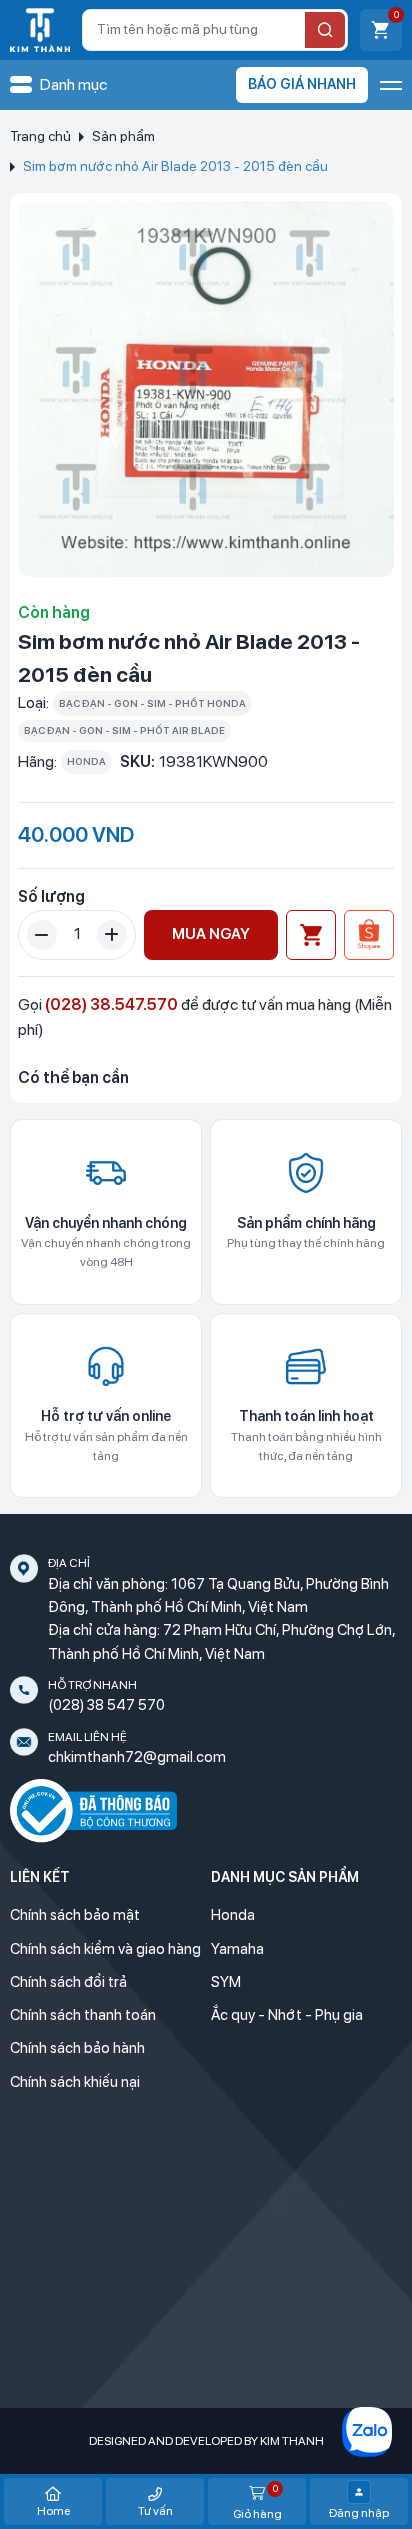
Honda (233, 1915)
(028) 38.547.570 (111, 1004)
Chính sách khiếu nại (75, 2082)
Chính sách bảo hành (77, 2048)
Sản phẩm (123, 136)
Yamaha (237, 1949)
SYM (226, 1982)
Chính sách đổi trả (68, 1982)
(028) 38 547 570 (106, 1705)
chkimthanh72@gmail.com (137, 1757)
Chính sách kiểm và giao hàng (105, 1949)
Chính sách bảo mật (75, 1915)
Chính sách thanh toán (83, 2015)
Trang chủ (40, 136)
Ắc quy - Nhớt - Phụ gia (287, 2015)
